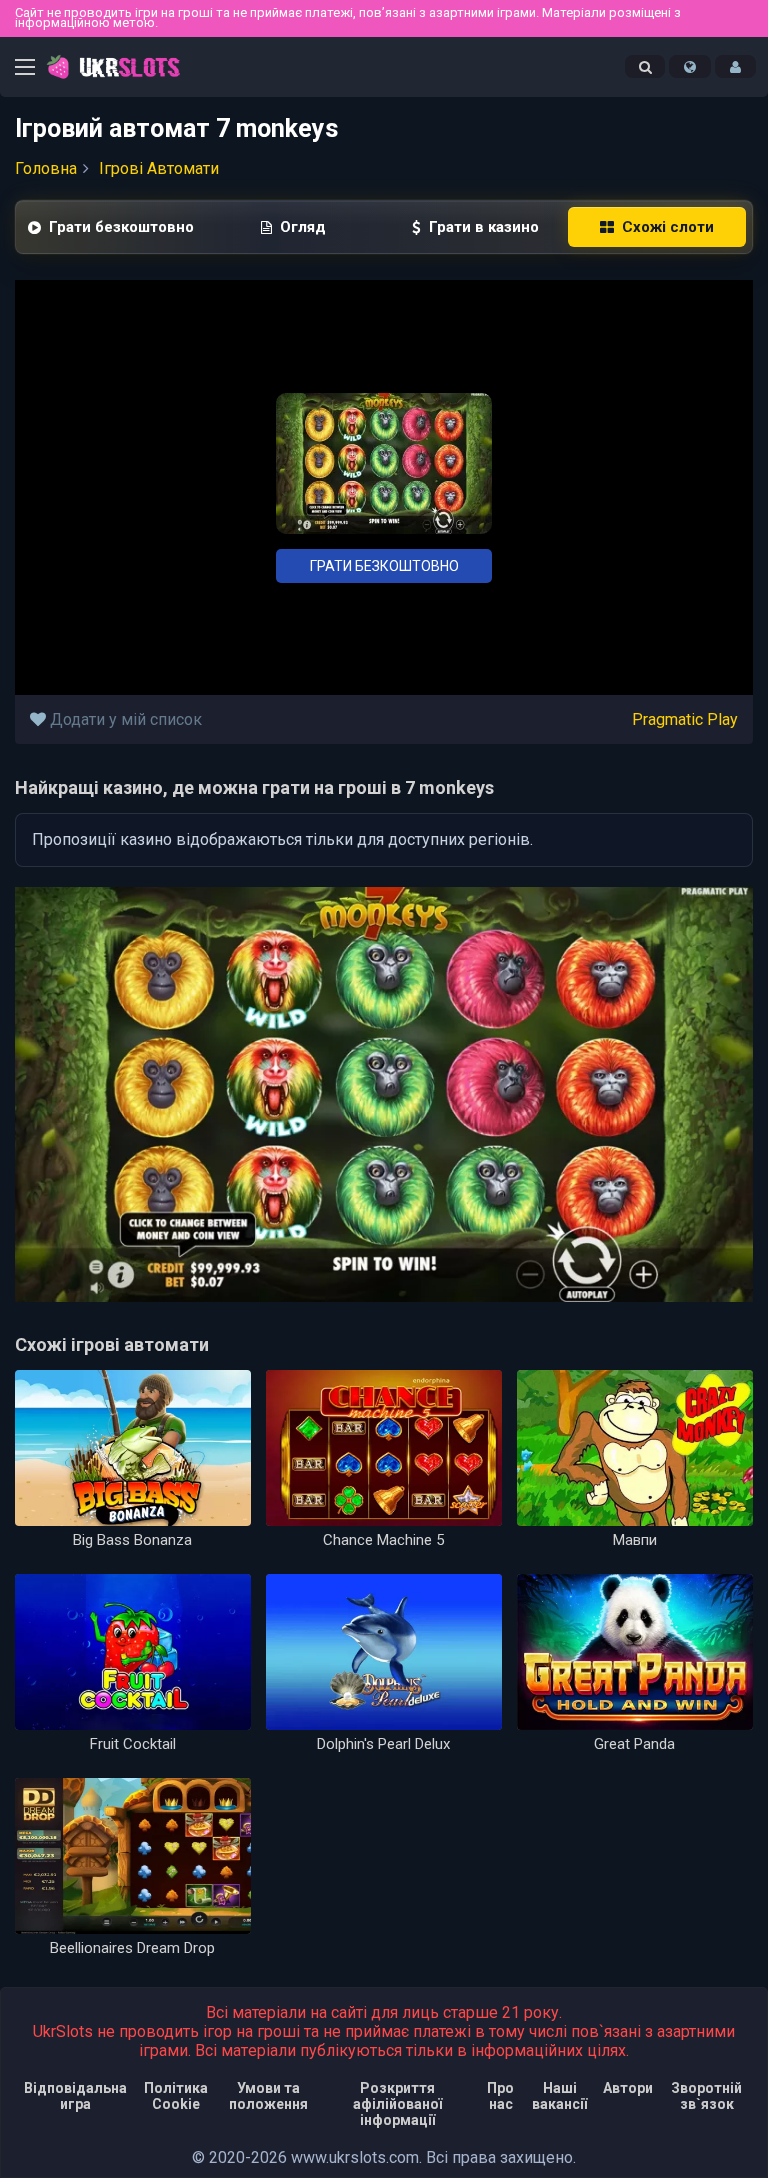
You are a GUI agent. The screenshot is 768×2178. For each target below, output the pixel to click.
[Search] (645, 67)
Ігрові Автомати (159, 168)
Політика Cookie (176, 2096)
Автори (628, 2088)
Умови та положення (268, 2096)
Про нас (500, 2096)
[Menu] (25, 69)
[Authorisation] (735, 67)
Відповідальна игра (75, 2096)
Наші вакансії (559, 2096)
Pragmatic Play (685, 719)
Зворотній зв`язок (706, 2096)
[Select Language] (690, 67)
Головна (46, 168)
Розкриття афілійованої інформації (397, 2104)
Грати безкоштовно (384, 566)
